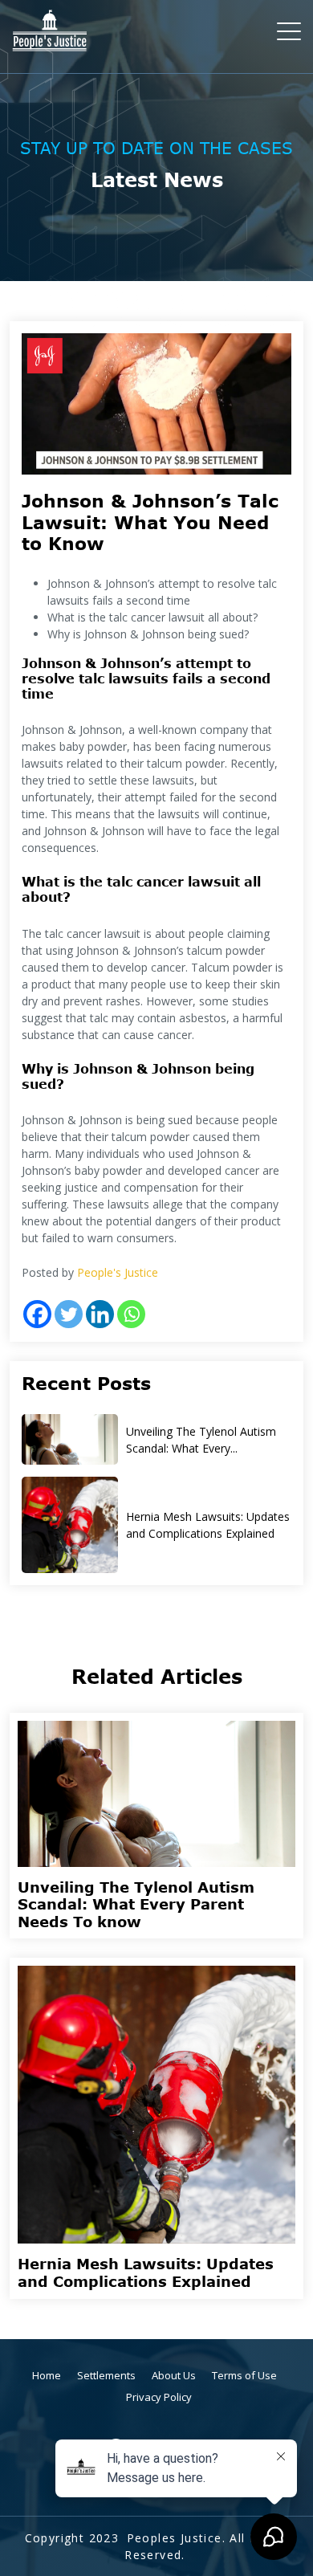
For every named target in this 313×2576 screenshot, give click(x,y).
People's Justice (118, 1272)
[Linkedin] (100, 1314)
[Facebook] (37, 1314)
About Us (174, 2375)
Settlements (106, 2375)
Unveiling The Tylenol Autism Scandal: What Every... (201, 1440)
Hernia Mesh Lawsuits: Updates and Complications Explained (208, 1525)
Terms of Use (244, 2375)
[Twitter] (69, 1314)
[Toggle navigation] (290, 31)
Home (47, 2375)
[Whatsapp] (131, 1314)
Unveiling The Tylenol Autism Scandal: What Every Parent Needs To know (136, 1904)
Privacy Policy (159, 2397)
